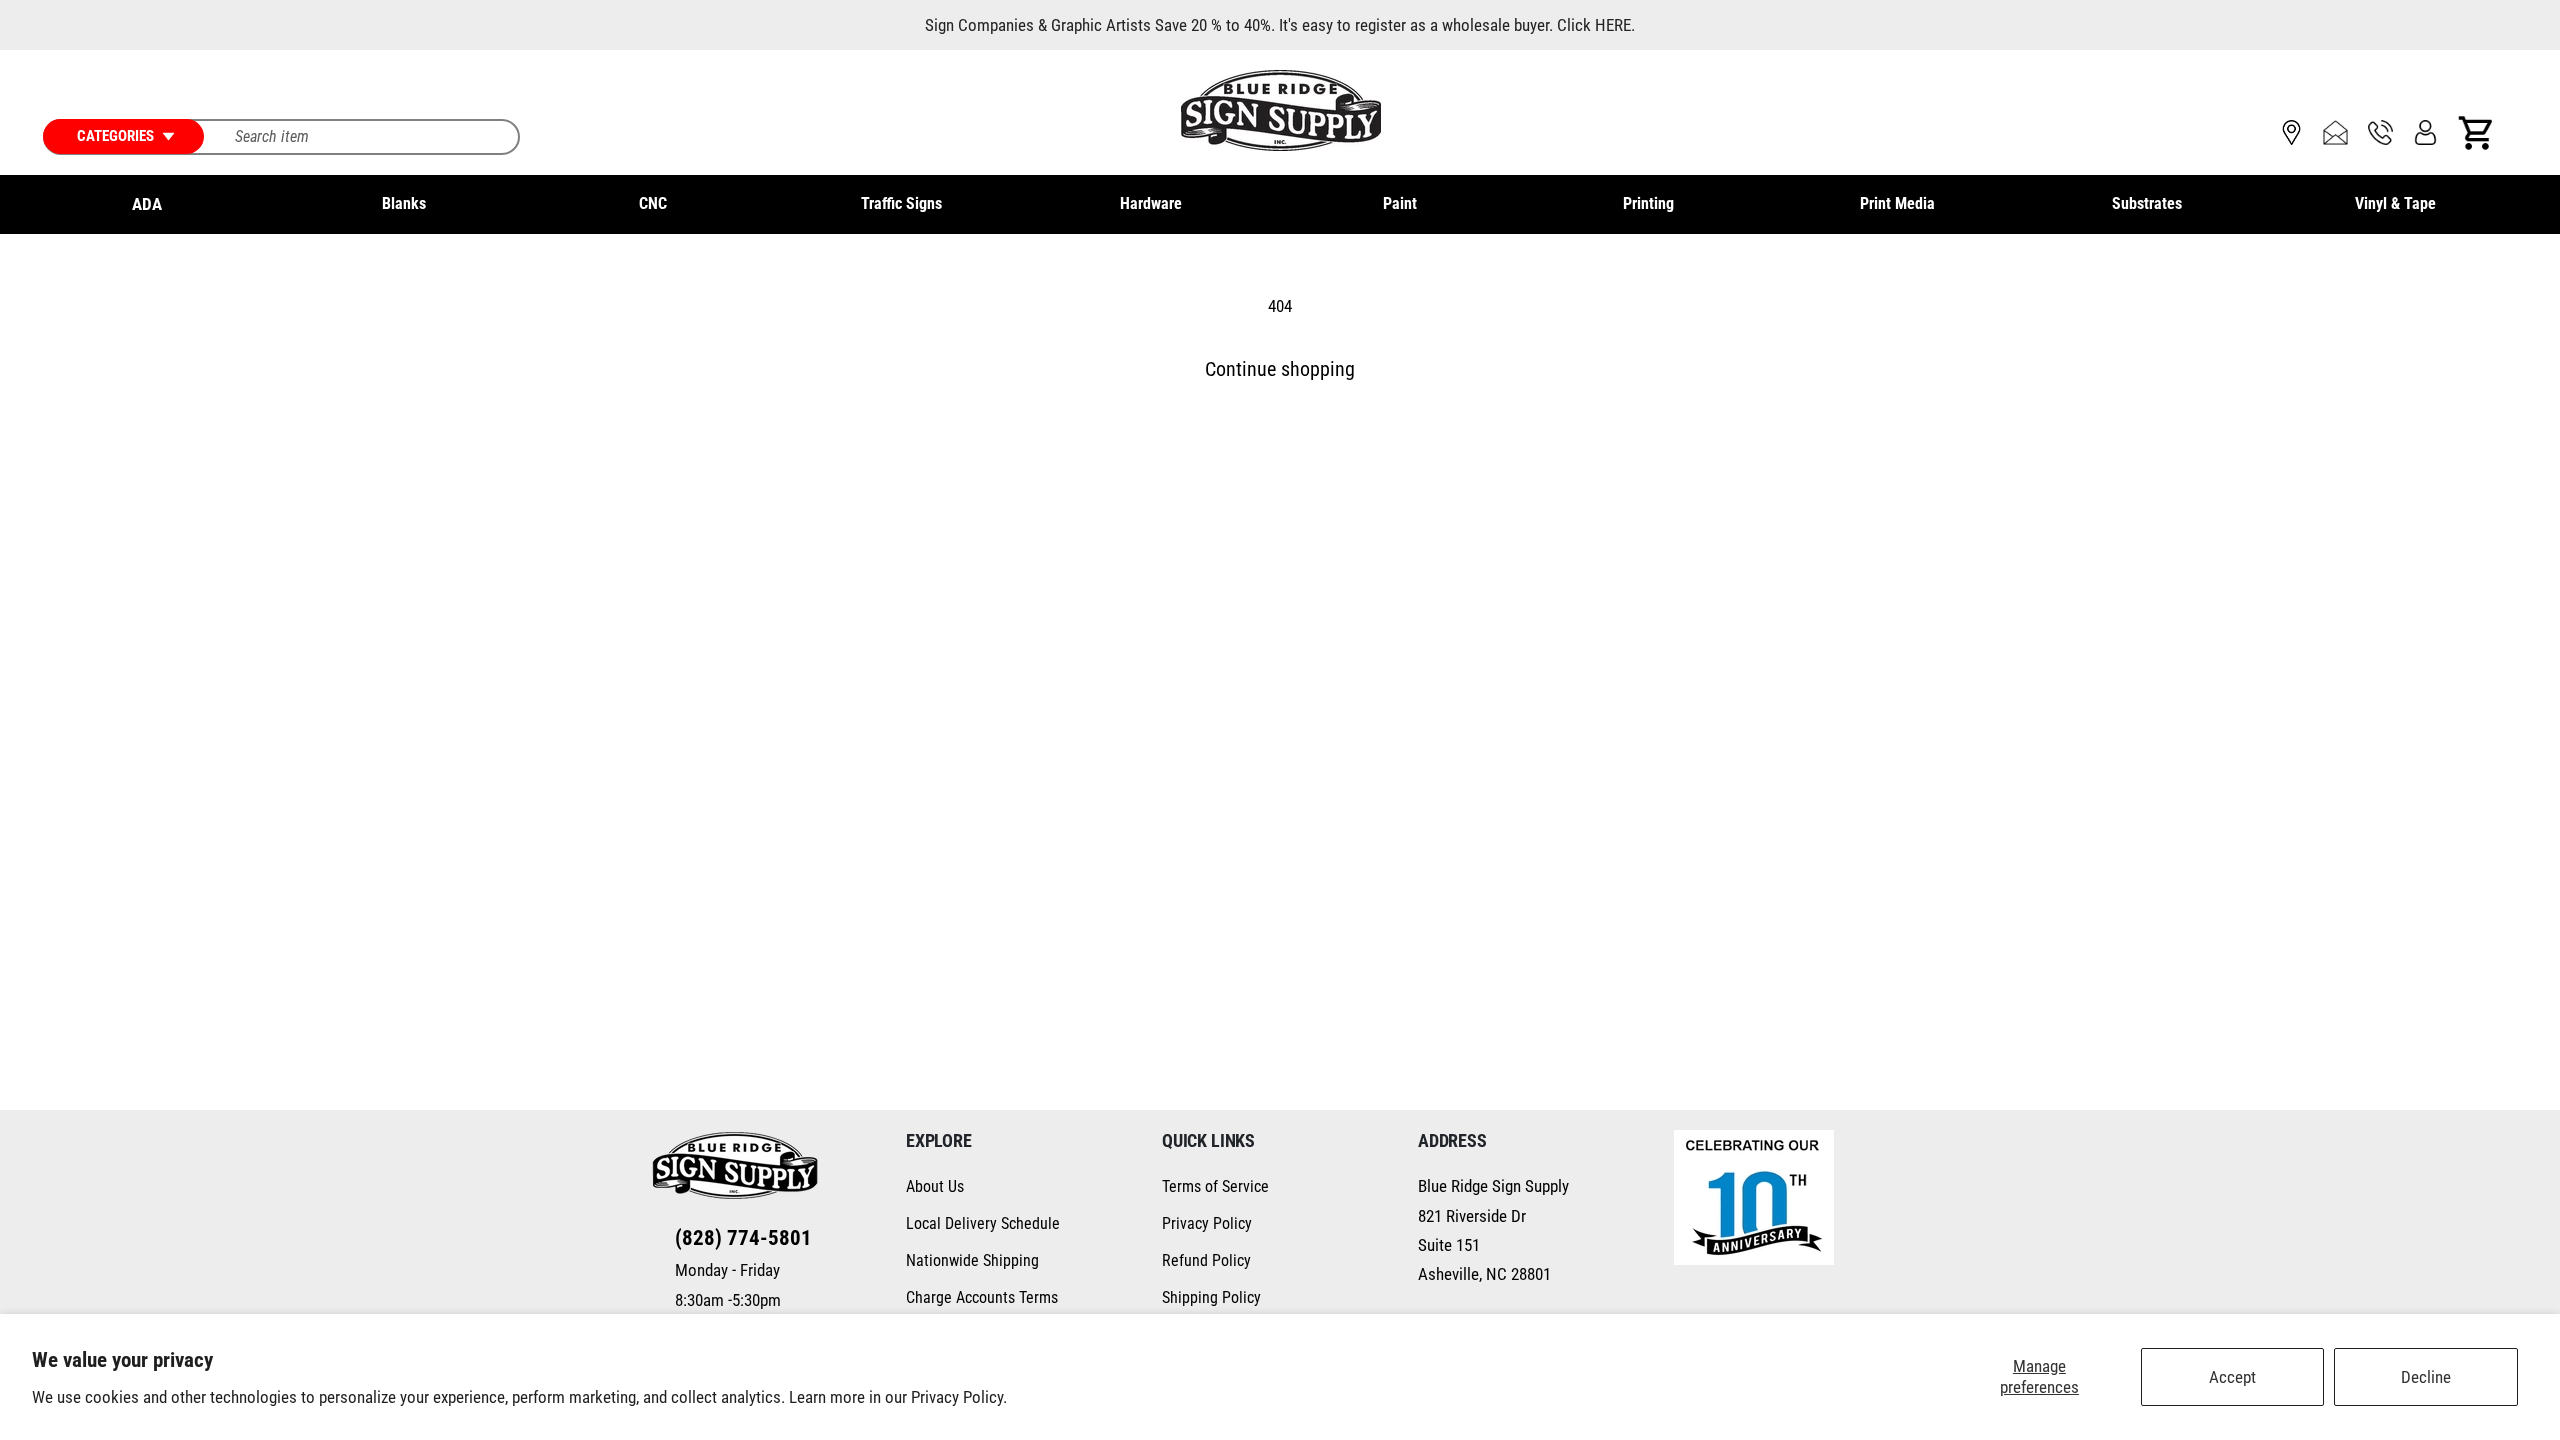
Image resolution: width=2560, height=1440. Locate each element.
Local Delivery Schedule (983, 1223)
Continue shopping (1280, 369)
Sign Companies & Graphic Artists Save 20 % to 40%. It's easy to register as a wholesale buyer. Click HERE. (1280, 25)
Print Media (1897, 203)
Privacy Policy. (959, 1397)
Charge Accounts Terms (982, 1297)
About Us (935, 1186)
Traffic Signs (901, 203)
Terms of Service (1215, 1186)
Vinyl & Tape (2395, 203)
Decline (2426, 1377)
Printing (1648, 203)
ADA (147, 204)
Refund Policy (1206, 1260)
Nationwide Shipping (972, 1260)
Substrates (2147, 203)
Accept (2232, 1377)
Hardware (1151, 203)
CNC (653, 203)
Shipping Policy (1211, 1297)
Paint (1400, 203)
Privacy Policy (1207, 1223)
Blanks (404, 203)
